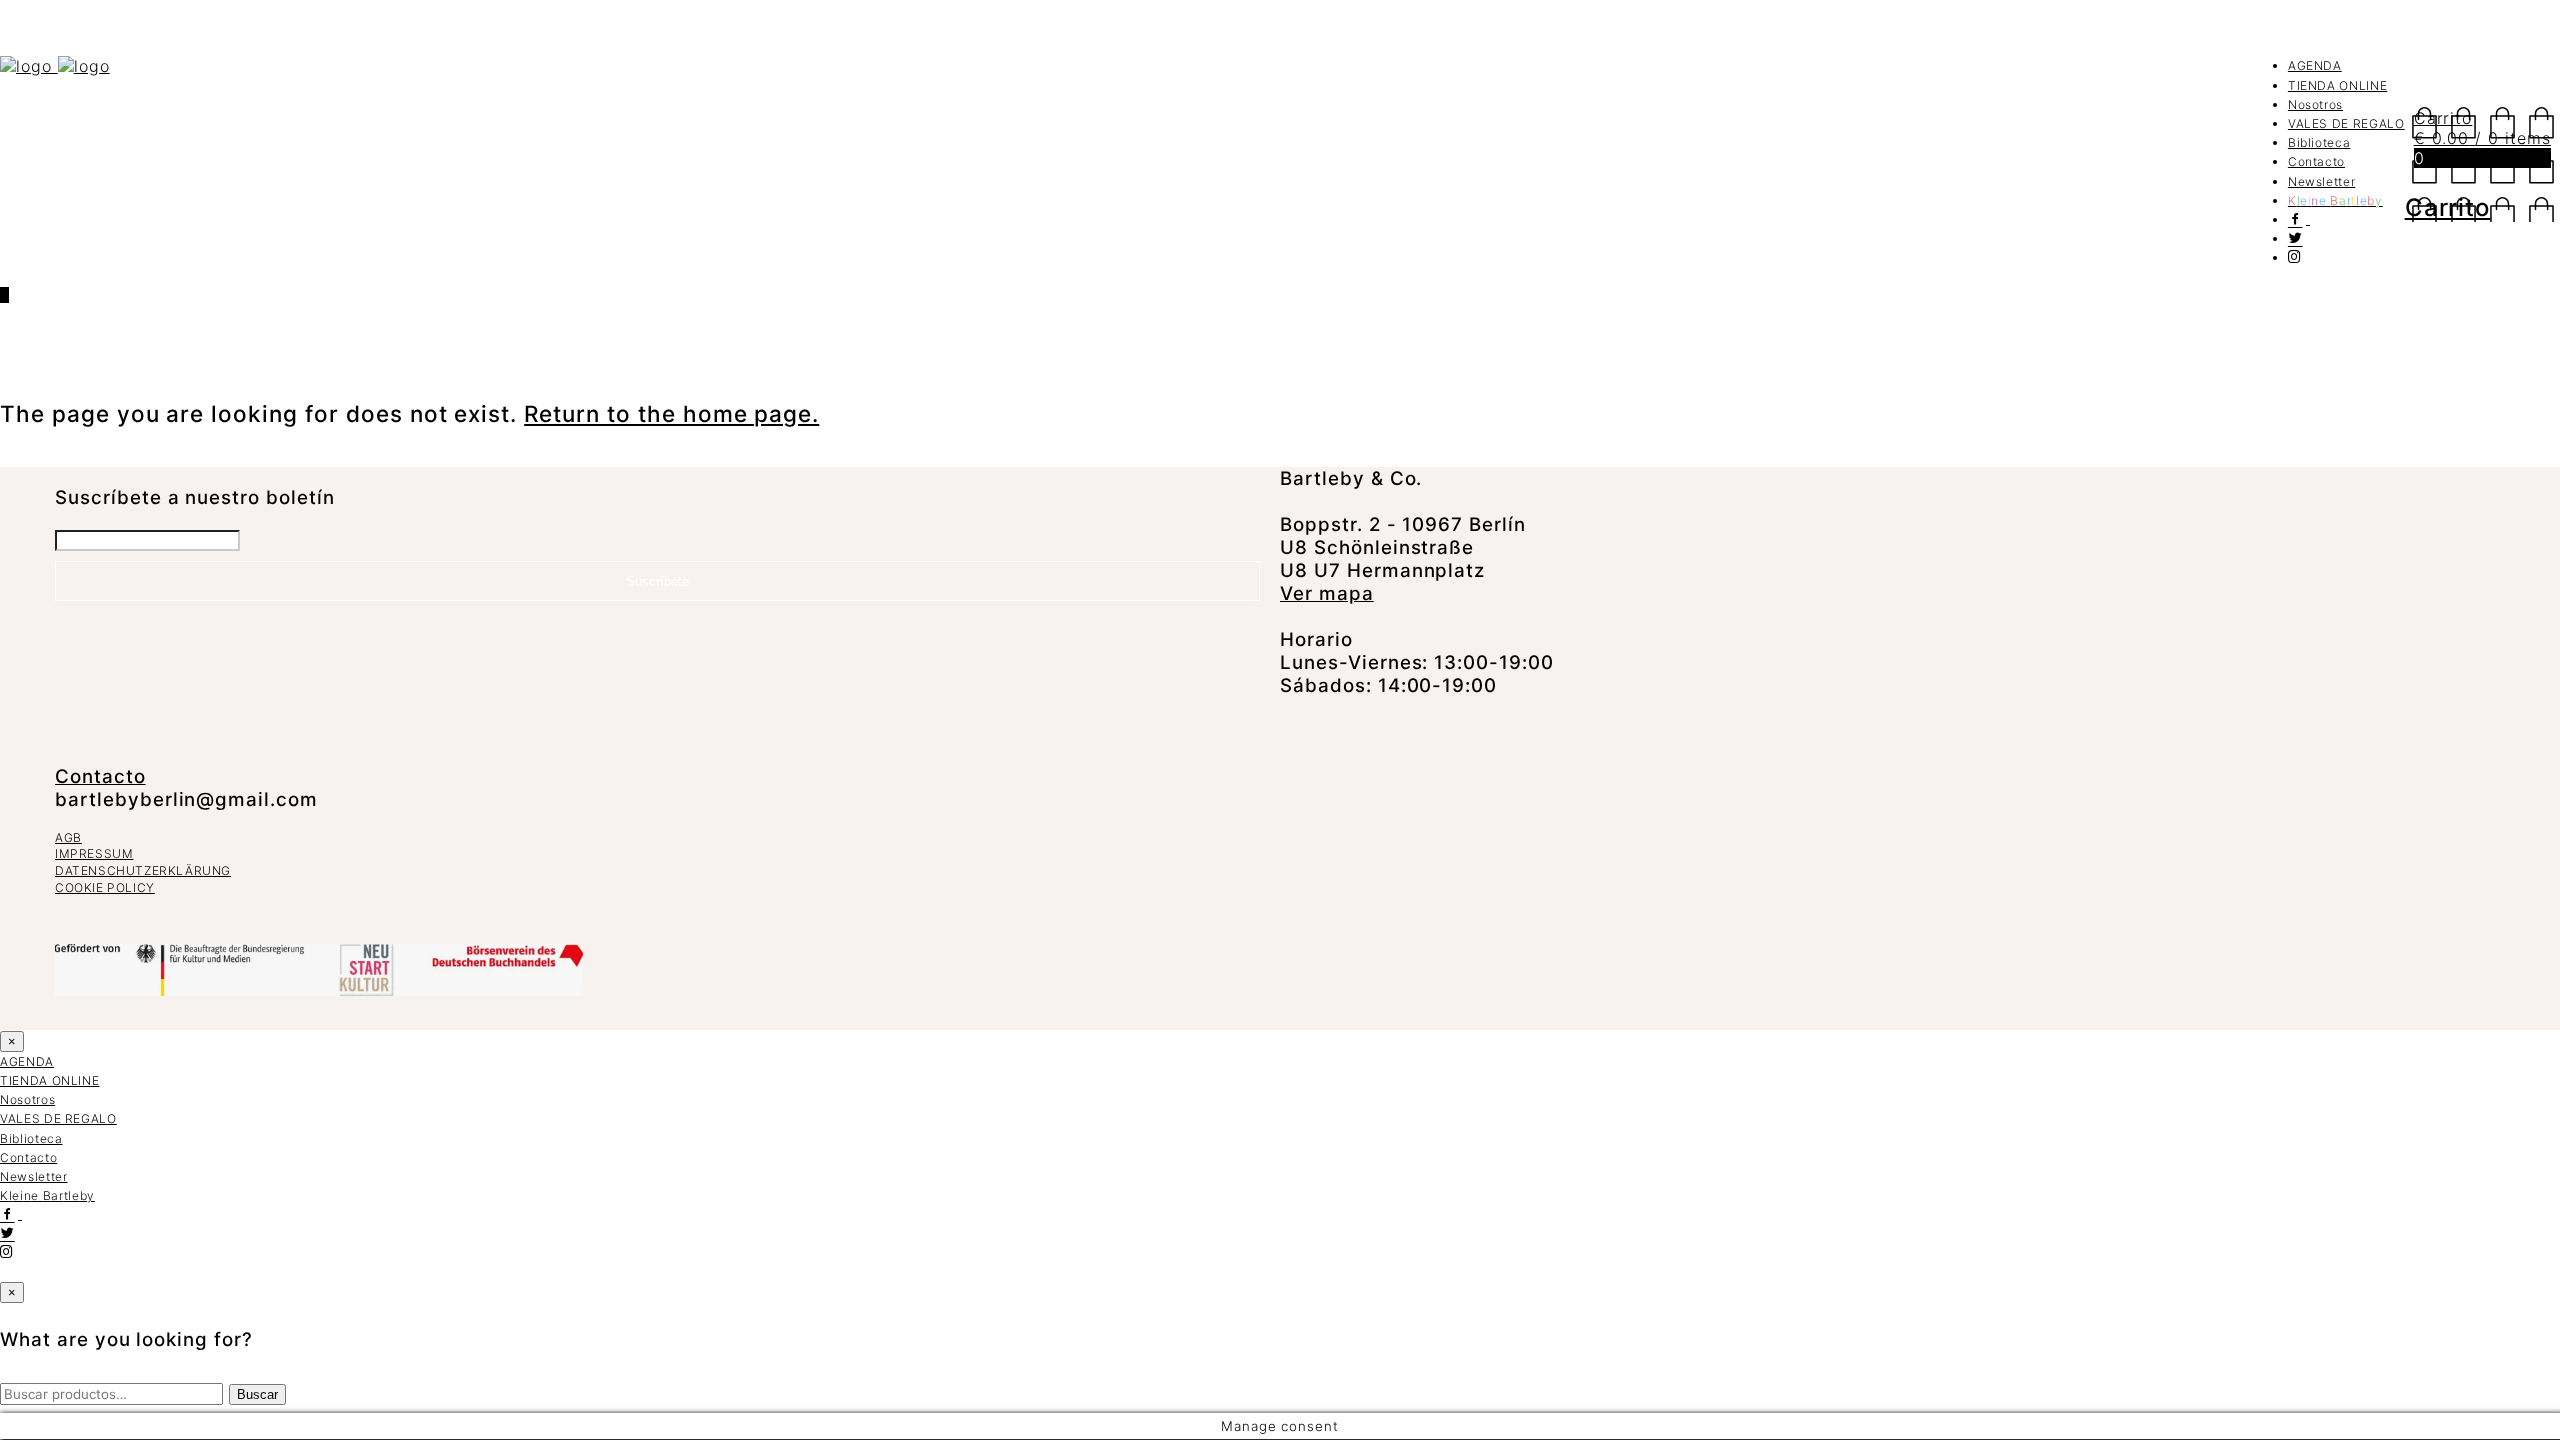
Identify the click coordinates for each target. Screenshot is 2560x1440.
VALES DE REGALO (2346, 123)
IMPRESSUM (94, 853)
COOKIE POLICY (105, 887)
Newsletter (2322, 181)
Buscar (257, 1394)
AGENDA (2315, 65)
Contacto (2316, 161)
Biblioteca (2319, 142)
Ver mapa (1327, 593)
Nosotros (2315, 104)
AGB (68, 837)
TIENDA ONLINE (2337, 85)
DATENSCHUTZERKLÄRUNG (143, 870)
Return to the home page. (671, 413)
